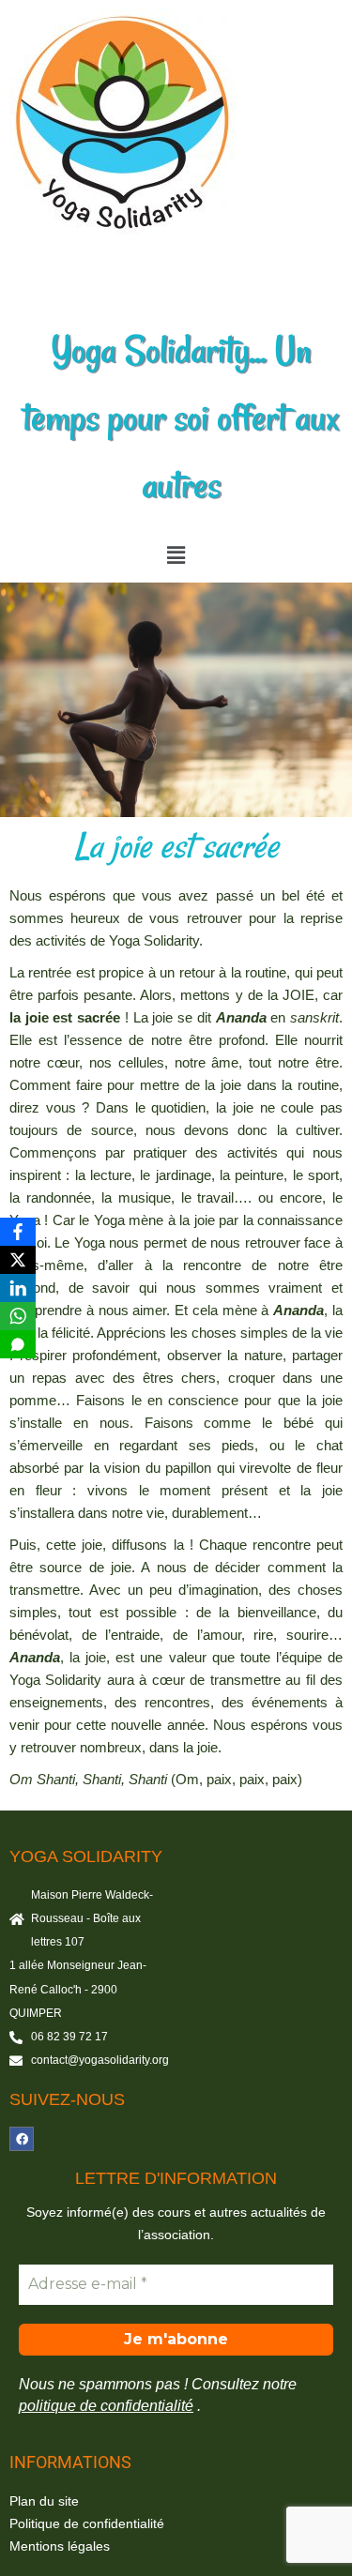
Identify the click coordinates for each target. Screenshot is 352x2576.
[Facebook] (22, 2139)
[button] (176, 555)
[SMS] (18, 1344)
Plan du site (44, 2501)
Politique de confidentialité (87, 2523)
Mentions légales (60, 2546)
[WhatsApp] (18, 1316)
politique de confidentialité (106, 2406)
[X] (18, 1260)
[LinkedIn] (18, 1288)
